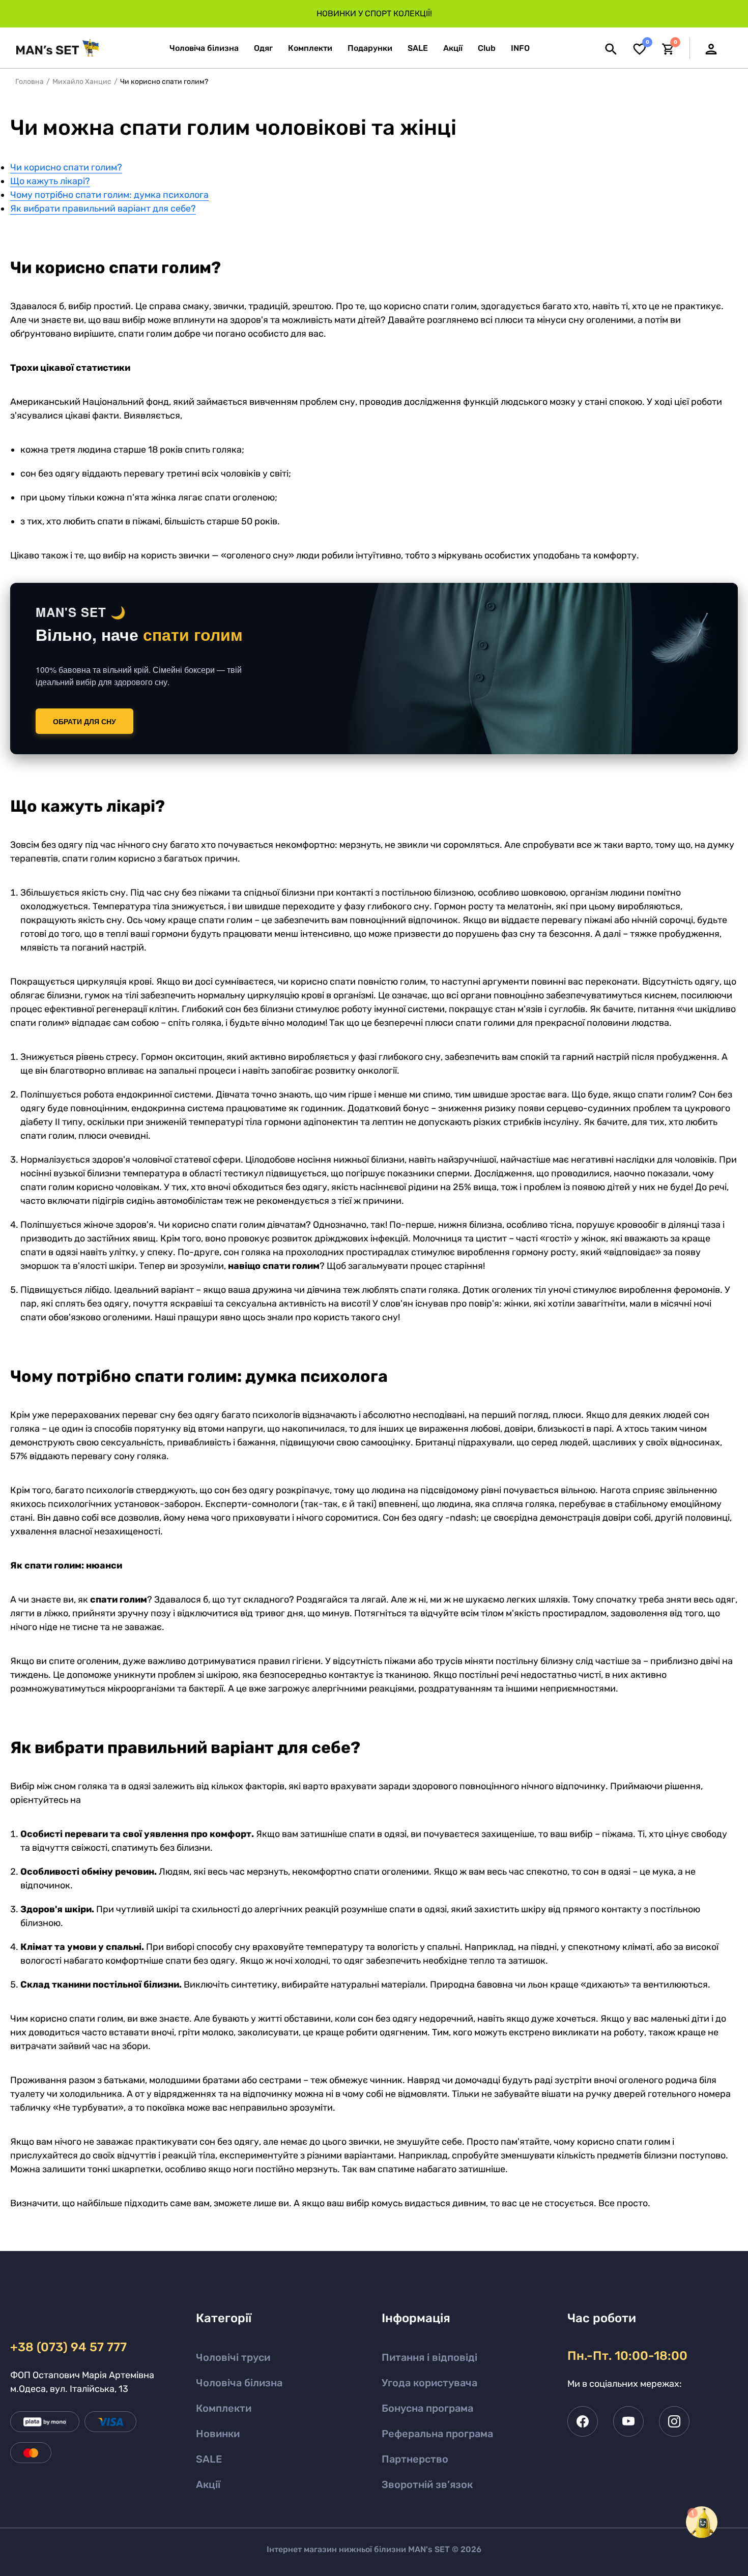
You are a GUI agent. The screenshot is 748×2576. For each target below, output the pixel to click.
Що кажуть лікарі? (50, 181)
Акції (208, 2484)
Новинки (218, 2434)
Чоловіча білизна (239, 2383)
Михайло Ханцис (82, 82)
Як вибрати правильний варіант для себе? (103, 209)
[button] (520, 48)
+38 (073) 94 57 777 (68, 2347)
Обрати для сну (84, 721)
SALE (209, 2459)
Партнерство (415, 2459)
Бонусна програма (427, 2408)
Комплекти (224, 2408)
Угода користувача (429, 2383)
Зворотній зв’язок (427, 2484)
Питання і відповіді (429, 2357)
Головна (30, 82)
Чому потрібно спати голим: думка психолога (109, 195)
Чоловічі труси (233, 2357)
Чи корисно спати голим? (66, 167)
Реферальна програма (437, 2434)
